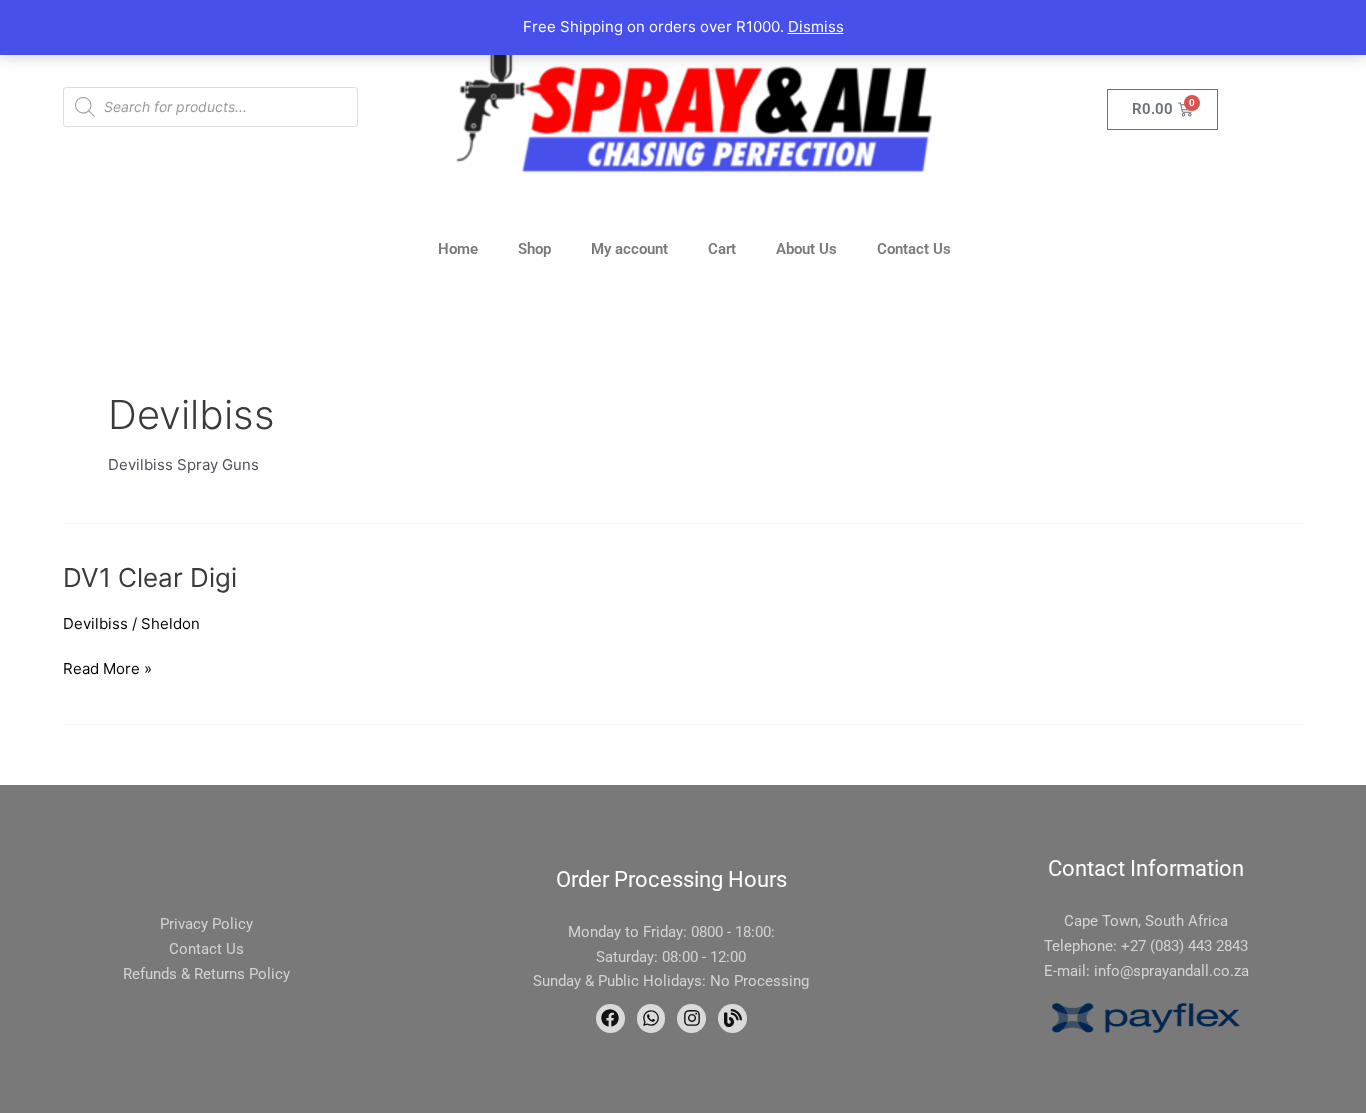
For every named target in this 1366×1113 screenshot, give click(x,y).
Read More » (107, 667)
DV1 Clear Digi (150, 577)
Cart (722, 249)
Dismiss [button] (816, 26)
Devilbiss (95, 623)
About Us (806, 249)
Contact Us (914, 249)
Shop (534, 249)
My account (629, 249)
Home (458, 249)
